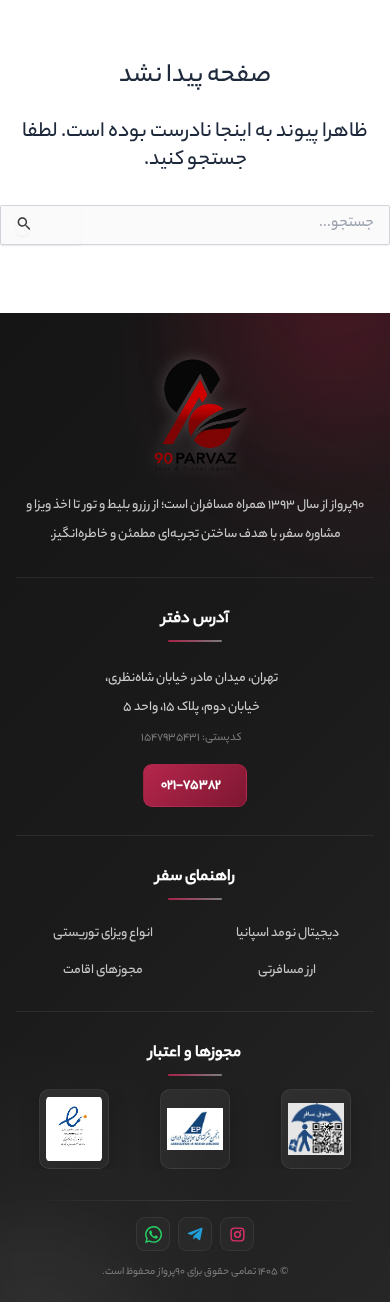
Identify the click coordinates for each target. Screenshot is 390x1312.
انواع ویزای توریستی (103, 934)
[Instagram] (237, 1234)
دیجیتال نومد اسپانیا (287, 934)
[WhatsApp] (153, 1234)
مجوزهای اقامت (103, 971)
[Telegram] (195, 1234)
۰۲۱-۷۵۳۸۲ (191, 785)
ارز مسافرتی (287, 971)
